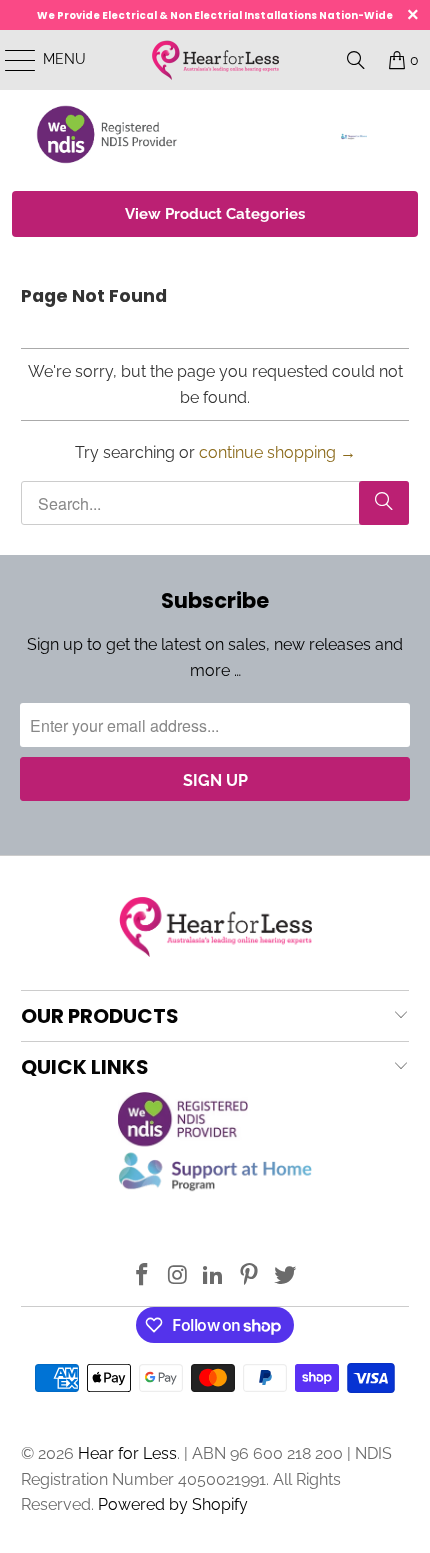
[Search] (356, 60)
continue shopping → (277, 452)
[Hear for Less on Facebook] (143, 1276)
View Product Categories (215, 214)
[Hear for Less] (215, 60)
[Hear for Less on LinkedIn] (214, 1276)
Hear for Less (127, 1453)
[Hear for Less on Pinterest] (250, 1276)
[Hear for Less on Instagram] (178, 1276)
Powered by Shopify (173, 1504)
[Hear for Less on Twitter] (286, 1276)
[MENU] (11, 60)
